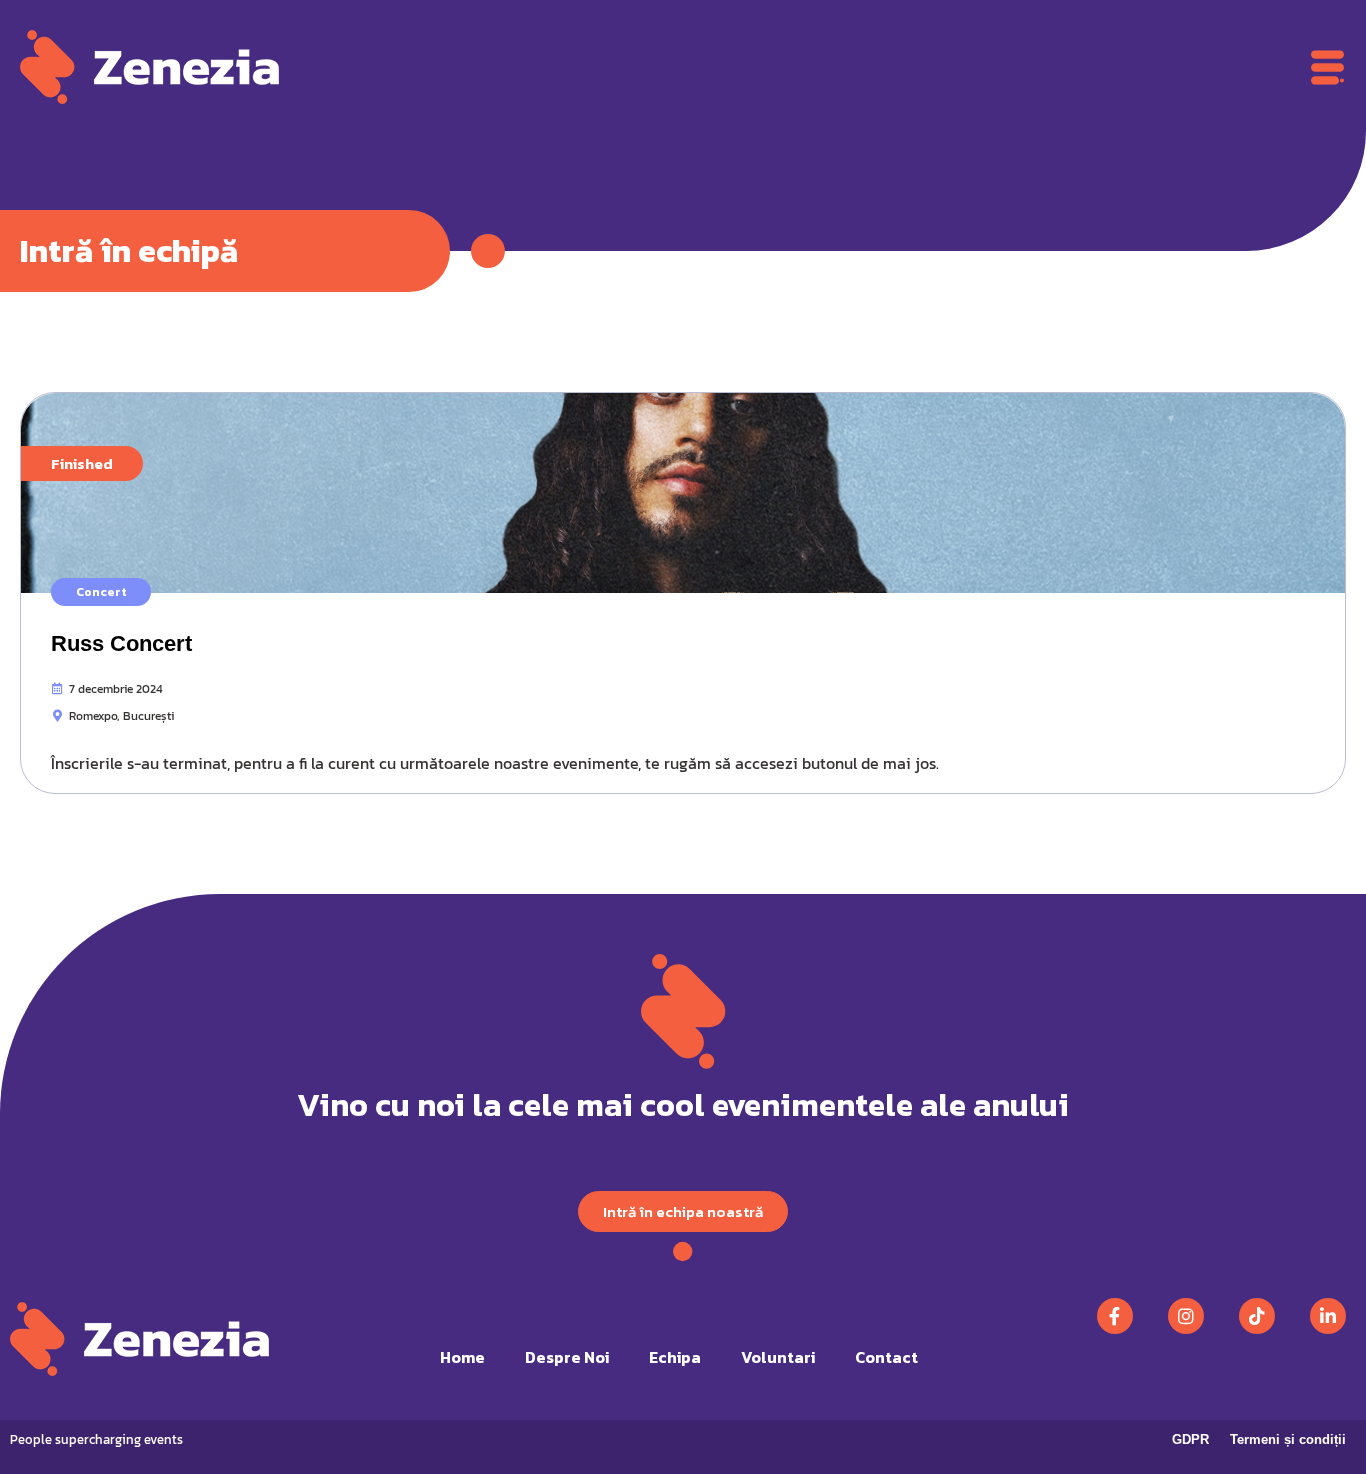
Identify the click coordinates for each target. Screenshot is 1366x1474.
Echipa (675, 1357)
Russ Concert (121, 643)
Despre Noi (567, 1357)
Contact (886, 1357)
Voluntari (778, 1357)
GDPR (1190, 1439)
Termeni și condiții (1288, 1439)
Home (462, 1357)
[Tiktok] (1257, 1316)
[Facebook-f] (1115, 1316)
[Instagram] (1186, 1316)
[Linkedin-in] (1328, 1316)
